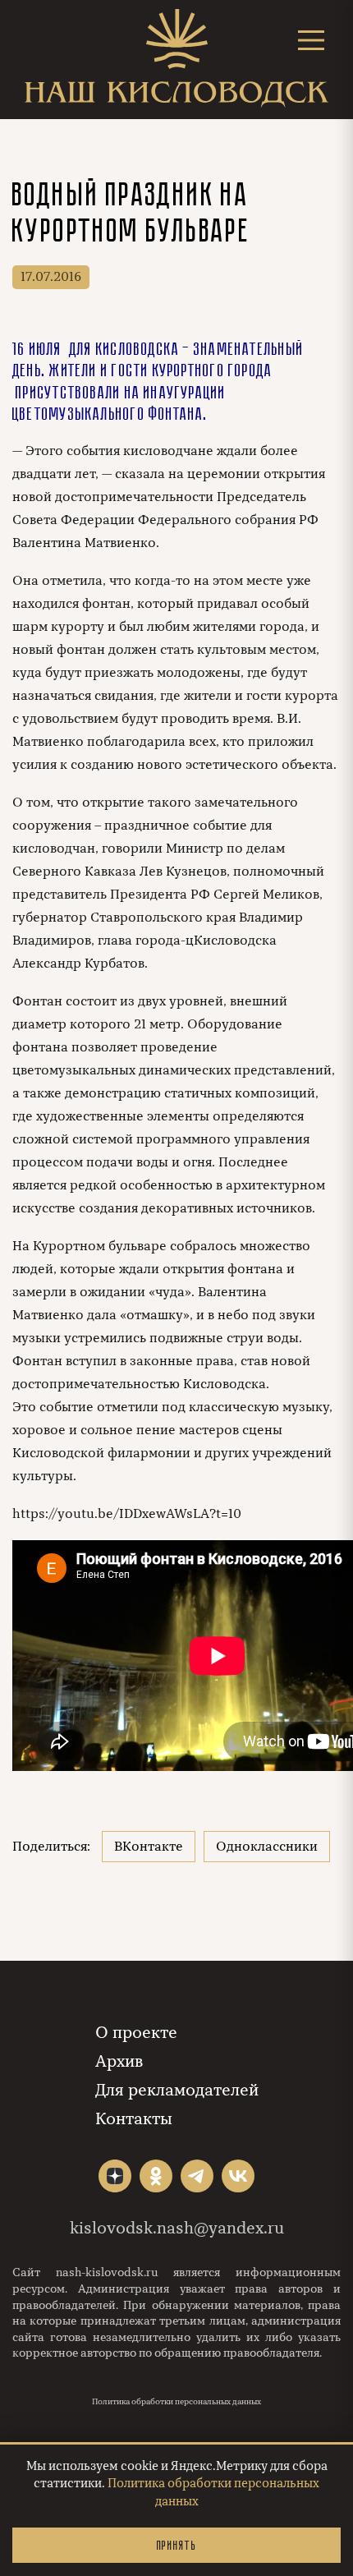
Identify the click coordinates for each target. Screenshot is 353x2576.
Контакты (134, 2119)
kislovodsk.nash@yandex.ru (177, 2228)
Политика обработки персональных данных (176, 2402)
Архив (119, 2061)
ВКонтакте (149, 1847)
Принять (176, 2545)
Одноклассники (267, 1847)
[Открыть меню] (311, 40)
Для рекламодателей (177, 2090)
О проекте (136, 2033)
